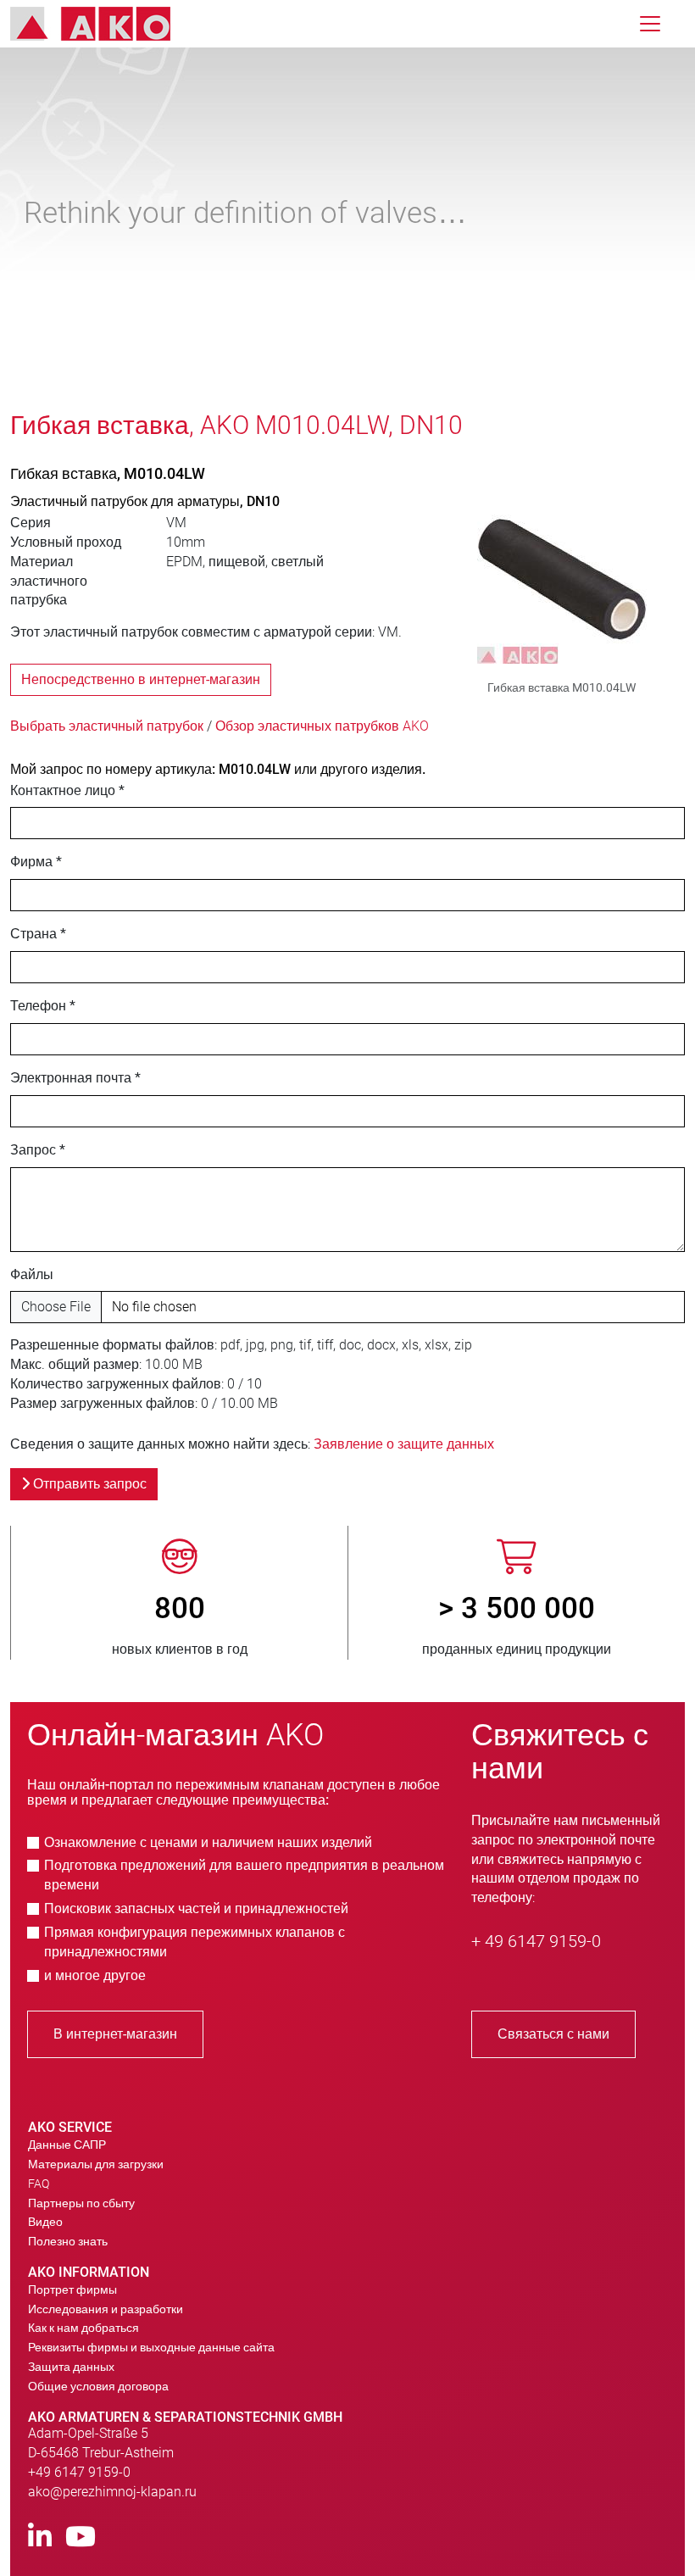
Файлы (32, 1274)
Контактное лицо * (67, 790)
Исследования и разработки (106, 2309)
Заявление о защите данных (404, 1444)
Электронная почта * (75, 1078)
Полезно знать (68, 2241)
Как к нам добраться (83, 2328)
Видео (45, 2222)
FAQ (39, 2184)
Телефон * (43, 1006)
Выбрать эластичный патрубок (107, 726)
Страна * (38, 934)
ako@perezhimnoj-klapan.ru (112, 2492)
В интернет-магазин (115, 2034)
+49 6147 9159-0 (79, 2472)
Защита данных (71, 2367)
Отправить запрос (88, 1484)
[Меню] (650, 24)
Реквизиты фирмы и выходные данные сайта (151, 2347)
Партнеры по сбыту (81, 2203)
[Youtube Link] (81, 2537)
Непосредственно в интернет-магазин (141, 679)
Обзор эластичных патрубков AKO (322, 726)
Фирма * (36, 862)
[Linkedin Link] (40, 2537)
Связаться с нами (553, 2034)
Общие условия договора (98, 2386)
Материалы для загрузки (96, 2164)
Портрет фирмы (72, 2289)
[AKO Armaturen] (103, 24)
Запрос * (38, 1150)
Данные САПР (67, 2145)
